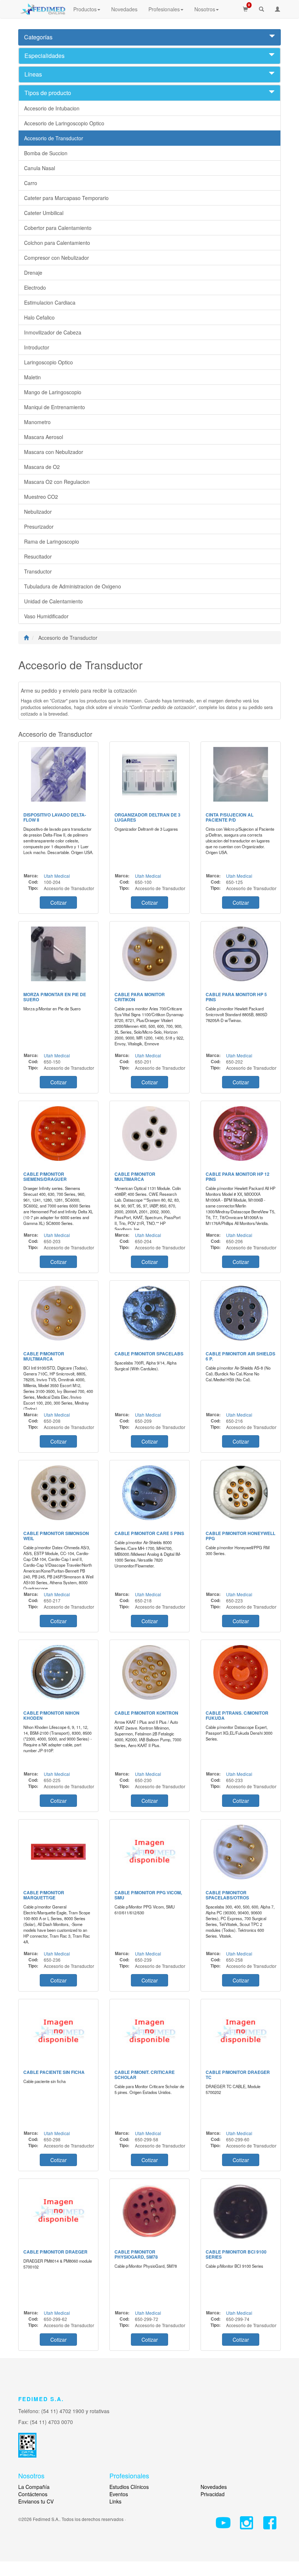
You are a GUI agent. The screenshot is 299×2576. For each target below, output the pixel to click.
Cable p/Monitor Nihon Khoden (51, 1715)
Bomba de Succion (46, 153)
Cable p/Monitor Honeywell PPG (240, 1536)
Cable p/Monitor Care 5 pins (149, 1533)
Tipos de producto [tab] (48, 93)
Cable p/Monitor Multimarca (135, 1177)
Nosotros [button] (205, 9)
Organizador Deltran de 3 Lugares (147, 817)
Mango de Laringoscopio (53, 392)
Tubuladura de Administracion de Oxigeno (73, 586)
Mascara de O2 (42, 467)
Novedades (124, 9)
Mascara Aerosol (44, 437)
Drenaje (33, 273)
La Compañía (34, 2487)
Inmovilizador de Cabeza (53, 332)
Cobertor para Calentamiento (58, 228)
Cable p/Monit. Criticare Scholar (145, 2075)
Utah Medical (57, 876)
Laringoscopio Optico (48, 362)
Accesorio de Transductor (54, 138)
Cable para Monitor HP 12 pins (238, 1177)
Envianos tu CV (36, 2501)
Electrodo (35, 287)
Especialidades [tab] (44, 56)
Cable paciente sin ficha (54, 2072)
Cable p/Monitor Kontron (146, 1713)
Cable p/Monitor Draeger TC (238, 2075)
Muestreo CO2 (41, 497)
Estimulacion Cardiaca (50, 302)
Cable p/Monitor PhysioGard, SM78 (136, 2254)
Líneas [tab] (33, 74)
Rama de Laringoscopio (52, 541)
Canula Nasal (40, 168)
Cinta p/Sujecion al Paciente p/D (230, 817)
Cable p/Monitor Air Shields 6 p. (240, 1356)
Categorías (38, 37)
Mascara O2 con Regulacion (57, 482)
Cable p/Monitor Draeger (55, 2252)
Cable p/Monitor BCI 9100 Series (236, 2254)
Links (115, 2501)
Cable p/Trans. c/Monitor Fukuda (237, 1715)
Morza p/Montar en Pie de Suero (55, 997)
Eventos (119, 2494)
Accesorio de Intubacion (52, 108)
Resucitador (38, 556)
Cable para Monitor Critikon (140, 997)
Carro (31, 183)
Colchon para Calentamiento (57, 243)
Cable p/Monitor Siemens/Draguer (45, 1177)
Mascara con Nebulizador (54, 452)
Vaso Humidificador (46, 616)
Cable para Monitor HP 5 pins (236, 997)
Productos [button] (85, 9)
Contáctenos (33, 2494)
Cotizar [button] (59, 903)
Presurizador (39, 526)
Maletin (32, 377)
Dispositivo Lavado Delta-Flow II (55, 817)
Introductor (37, 347)
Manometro (37, 422)
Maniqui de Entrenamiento (55, 407)
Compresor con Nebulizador (57, 258)
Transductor (38, 571)
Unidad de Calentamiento (53, 601)
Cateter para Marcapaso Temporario (66, 198)
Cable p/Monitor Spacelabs (149, 1354)
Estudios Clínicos (129, 2487)
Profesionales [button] (164, 9)
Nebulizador (38, 512)
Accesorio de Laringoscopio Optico (64, 123)
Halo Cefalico (39, 317)
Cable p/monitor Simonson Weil (56, 1536)
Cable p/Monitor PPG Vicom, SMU (148, 1895)
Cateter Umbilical (44, 213)
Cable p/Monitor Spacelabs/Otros (227, 1895)
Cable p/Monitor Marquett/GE (44, 1895)
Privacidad (213, 2494)
